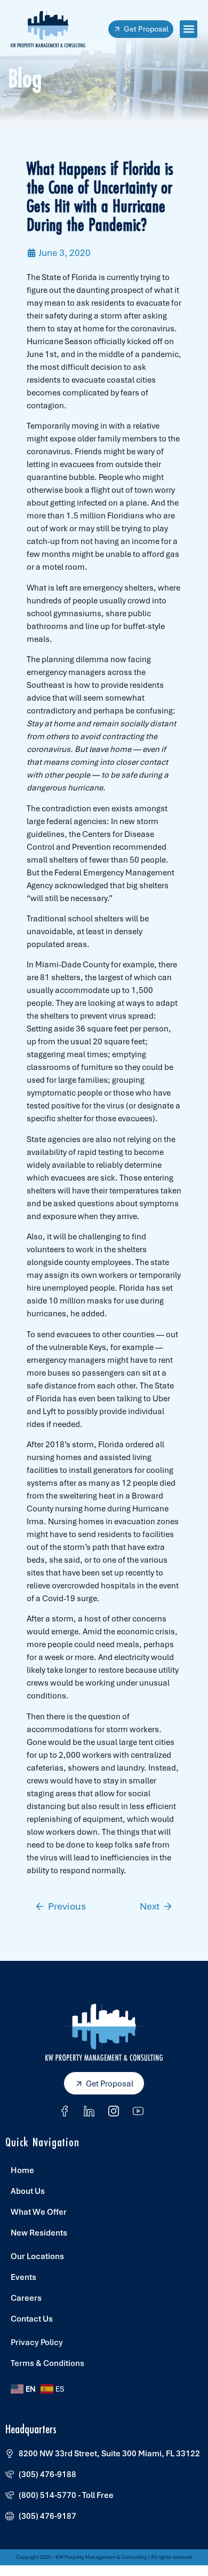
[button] (189, 29)
